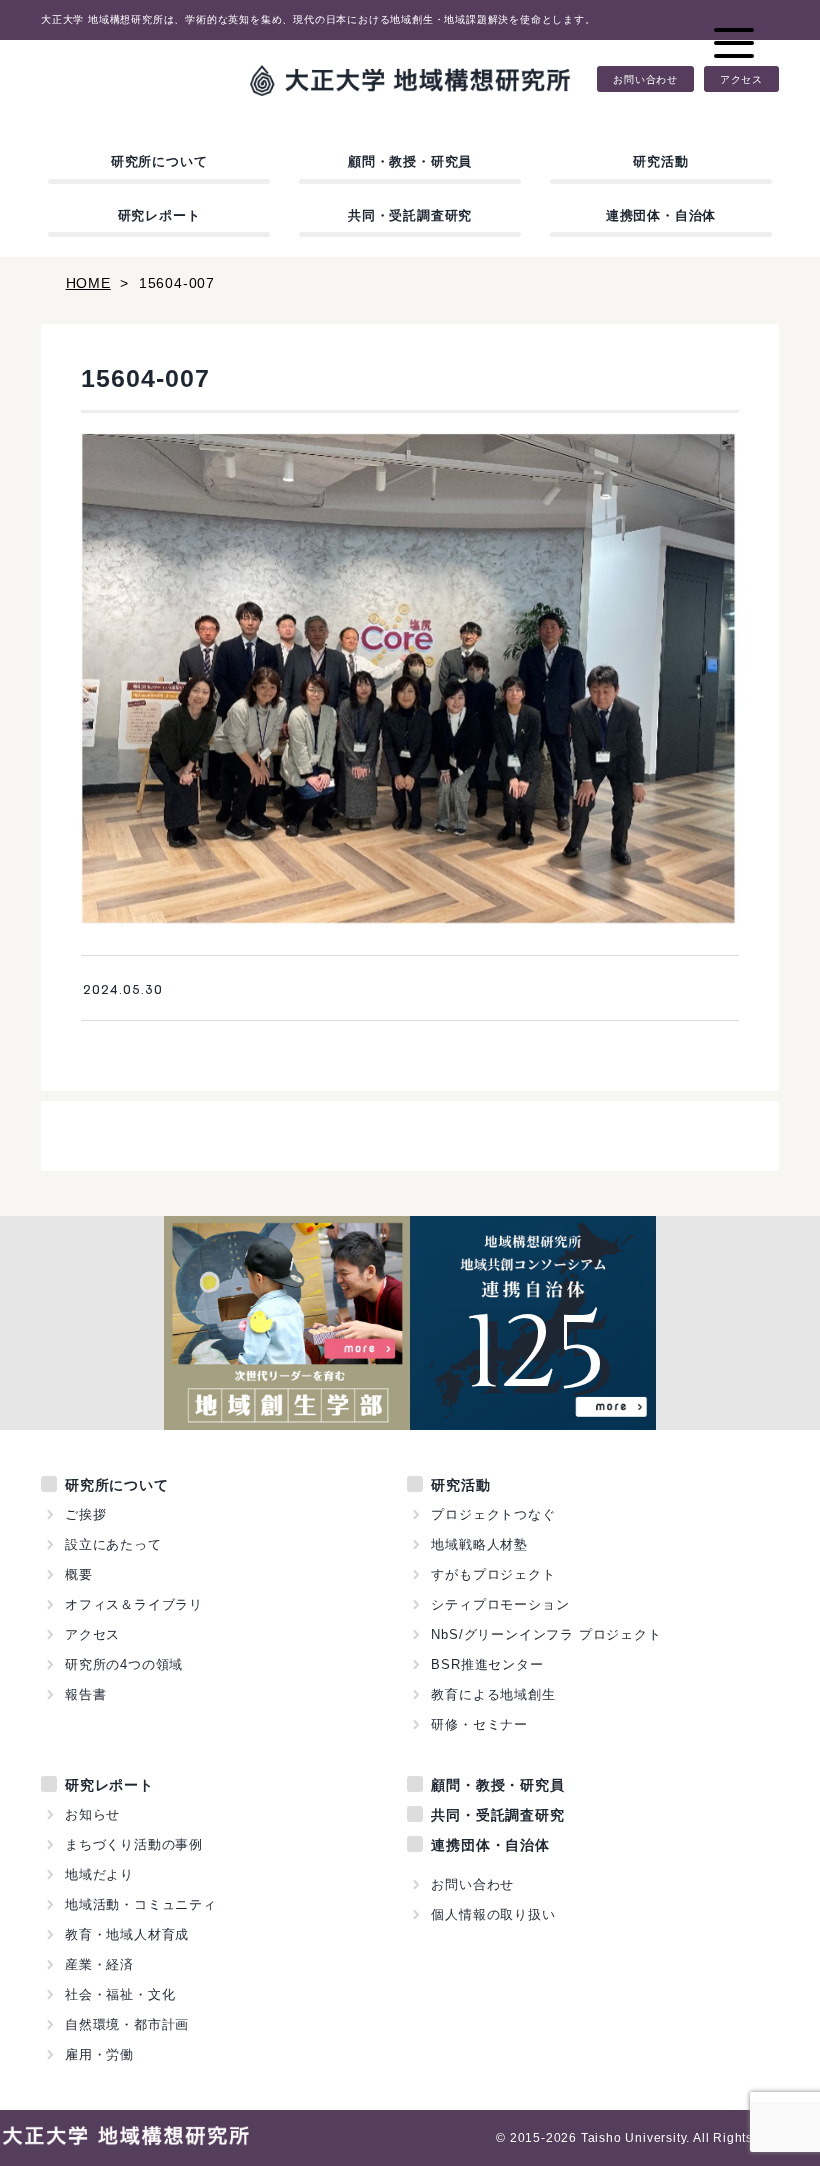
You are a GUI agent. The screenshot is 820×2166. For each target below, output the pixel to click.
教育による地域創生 (493, 1694)
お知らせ (92, 1814)
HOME (88, 283)
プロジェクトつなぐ (493, 1514)
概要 (79, 1574)
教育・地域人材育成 (127, 1934)
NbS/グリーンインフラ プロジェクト (546, 1634)
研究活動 (660, 161)
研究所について (159, 161)
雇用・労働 (99, 2054)
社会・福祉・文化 (120, 1994)
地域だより (99, 1874)
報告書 (85, 1694)
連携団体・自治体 (661, 215)
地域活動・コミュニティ (141, 1904)
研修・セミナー (479, 1724)
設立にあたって (113, 1544)
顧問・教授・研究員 (410, 161)
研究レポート (159, 215)
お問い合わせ (645, 79)
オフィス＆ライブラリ (134, 1604)
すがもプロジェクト (493, 1574)
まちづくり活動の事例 (134, 1844)
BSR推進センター (487, 1664)
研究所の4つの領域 (124, 1664)
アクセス (741, 79)
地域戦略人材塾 (479, 1544)
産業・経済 (99, 1964)
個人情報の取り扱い (493, 1914)
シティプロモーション (500, 1604)
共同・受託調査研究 (410, 215)
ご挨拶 (85, 1514)
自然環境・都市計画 (127, 2024)
